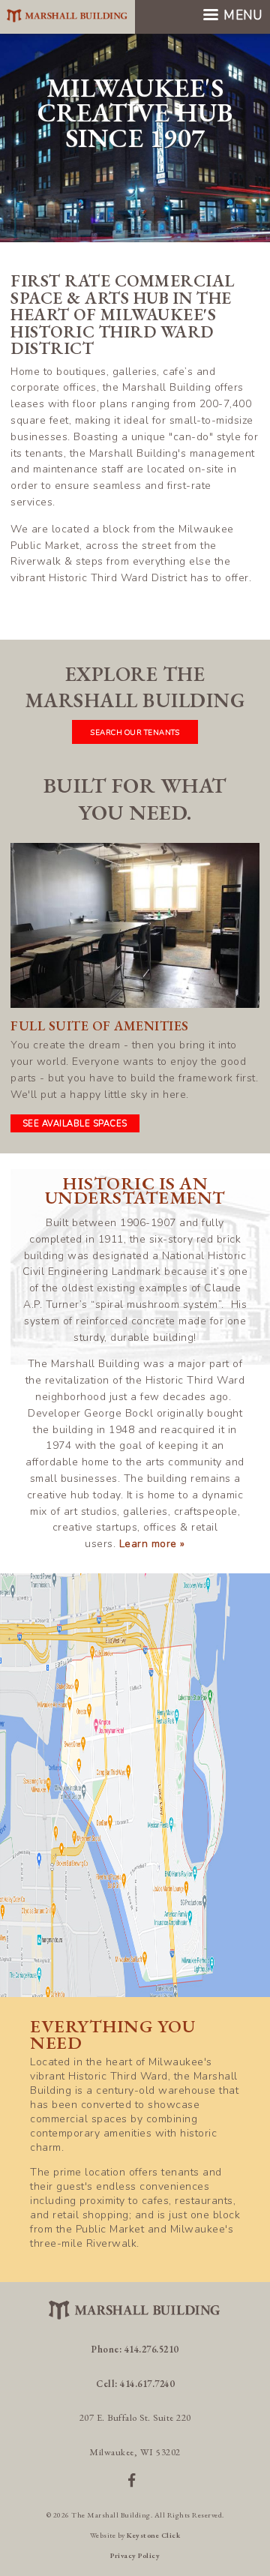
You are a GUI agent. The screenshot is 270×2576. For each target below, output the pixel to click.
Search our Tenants (135, 732)
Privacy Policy (135, 2555)
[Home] (67, 19)
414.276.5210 (151, 2349)
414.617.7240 (147, 2384)
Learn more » (152, 1544)
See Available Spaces (75, 1124)
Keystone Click (153, 2535)
